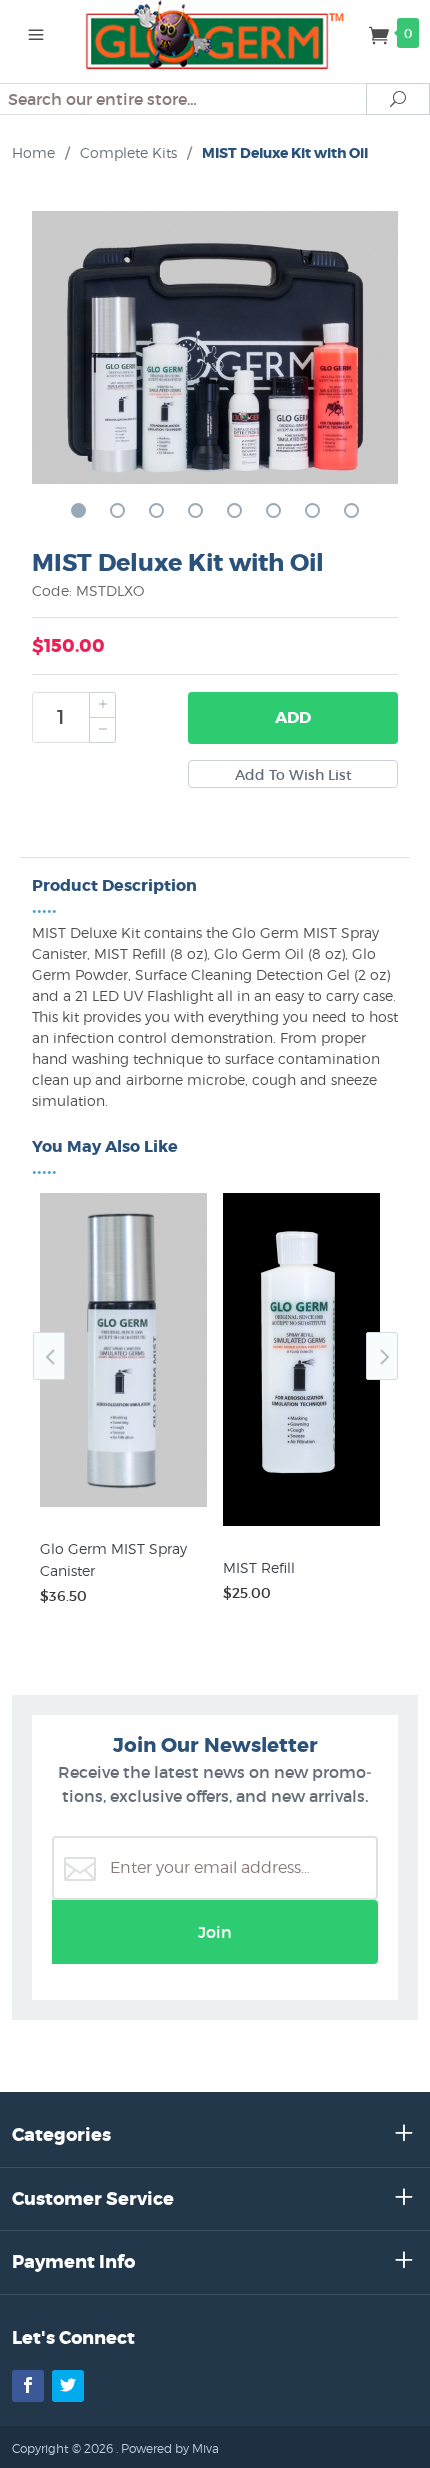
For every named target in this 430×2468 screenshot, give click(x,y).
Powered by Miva (170, 2448)
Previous (49, 1356)
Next (382, 1356)
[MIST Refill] (306, 1526)
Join (215, 1932)
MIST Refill (259, 1567)
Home (33, 152)
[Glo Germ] (215, 33)
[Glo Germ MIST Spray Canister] (123, 1507)
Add (293, 717)
